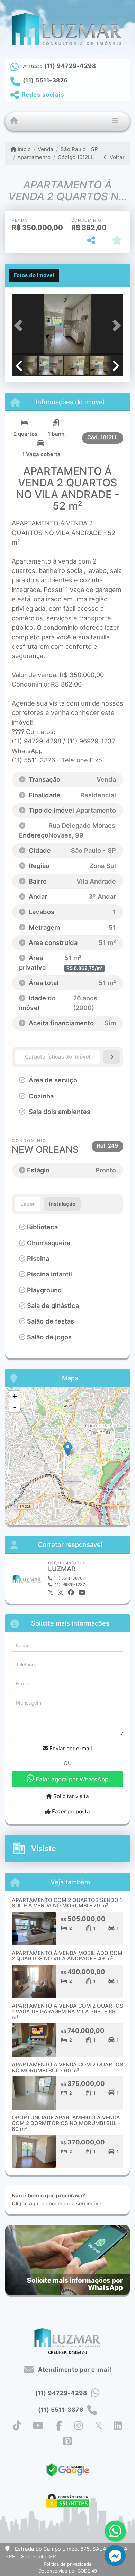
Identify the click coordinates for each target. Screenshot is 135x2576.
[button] (20, 325)
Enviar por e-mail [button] (70, 1748)
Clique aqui (26, 2203)
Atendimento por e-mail (74, 2370)
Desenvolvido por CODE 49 (68, 2571)
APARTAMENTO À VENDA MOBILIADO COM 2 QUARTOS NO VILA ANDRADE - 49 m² (67, 1956)
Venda (46, 149)
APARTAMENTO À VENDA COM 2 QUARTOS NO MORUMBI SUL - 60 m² (67, 2068)
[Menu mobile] (14, 121)
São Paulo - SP (79, 149)
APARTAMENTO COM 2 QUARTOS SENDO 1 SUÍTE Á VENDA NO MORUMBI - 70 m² (67, 1903)
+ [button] (15, 1396)
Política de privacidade (68, 2564)
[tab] (34, 275)
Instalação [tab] (62, 1204)
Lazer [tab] (28, 1204)
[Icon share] (17, 2425)
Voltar (116, 157)
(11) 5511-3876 (45, 80)
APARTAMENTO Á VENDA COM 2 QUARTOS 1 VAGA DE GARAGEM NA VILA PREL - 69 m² (67, 2011)
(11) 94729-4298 (70, 66)
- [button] (15, 1407)
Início (24, 149)
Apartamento (34, 157)
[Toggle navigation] (115, 122)
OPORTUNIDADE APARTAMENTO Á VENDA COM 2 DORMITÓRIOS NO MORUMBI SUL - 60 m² (66, 2123)
